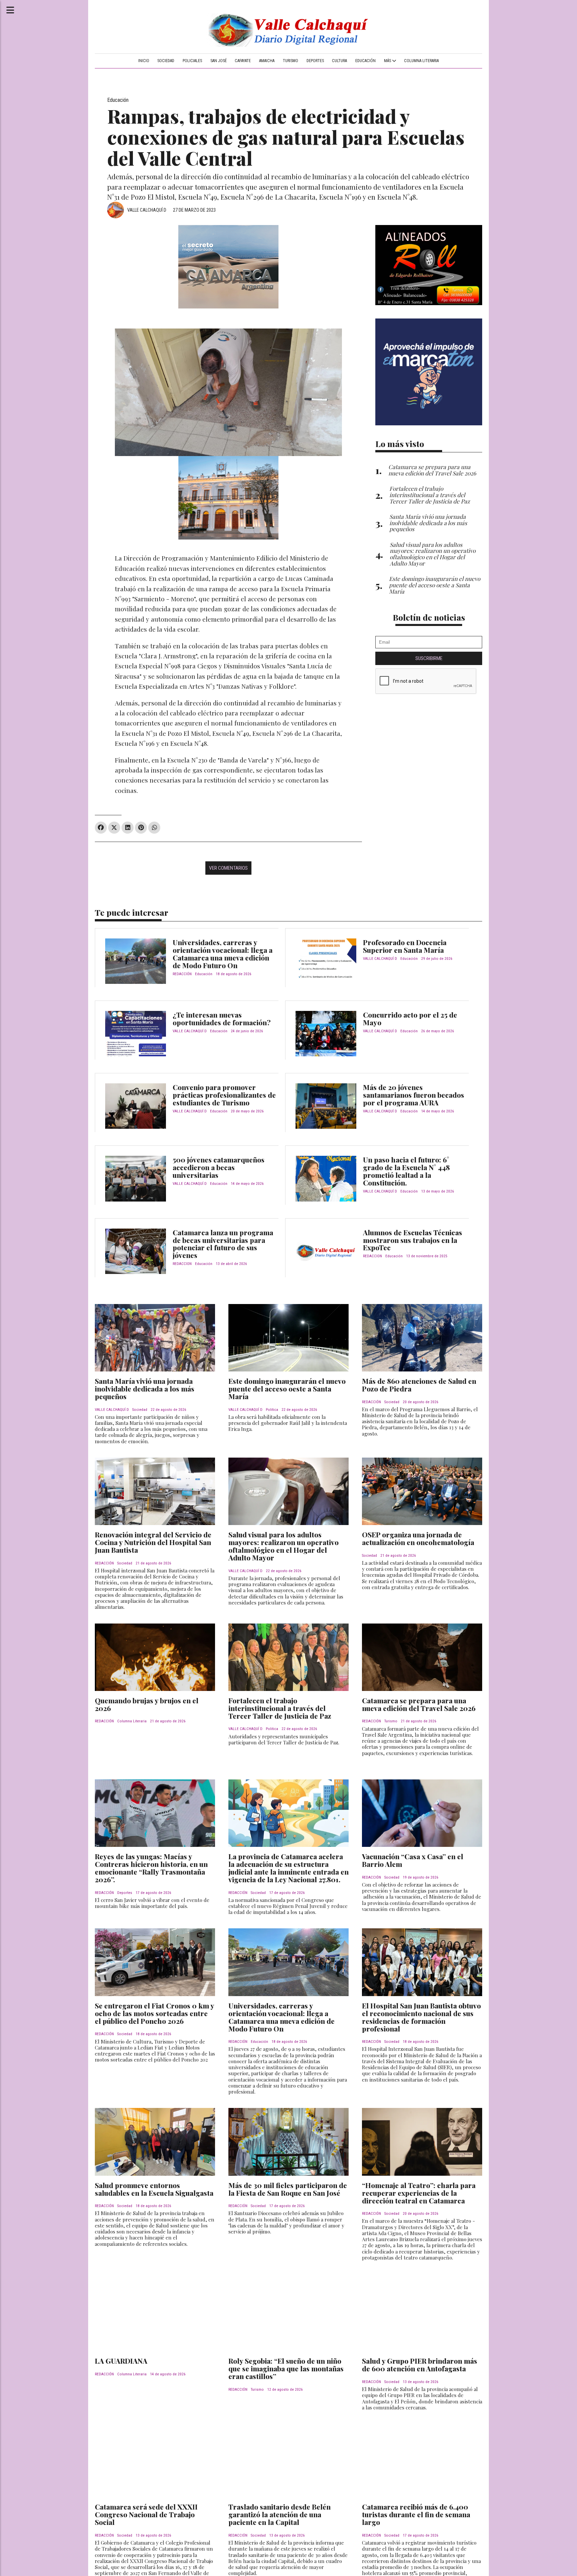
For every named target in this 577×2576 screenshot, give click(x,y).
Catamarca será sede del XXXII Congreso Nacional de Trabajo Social (146, 2514)
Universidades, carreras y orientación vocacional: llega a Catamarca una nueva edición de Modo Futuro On (223, 954)
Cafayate (243, 61)
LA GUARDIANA (121, 2361)
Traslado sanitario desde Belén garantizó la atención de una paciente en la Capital (279, 2514)
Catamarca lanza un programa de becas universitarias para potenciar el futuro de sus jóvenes (223, 1244)
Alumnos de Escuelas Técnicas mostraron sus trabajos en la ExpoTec (413, 1240)
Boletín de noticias (429, 617)
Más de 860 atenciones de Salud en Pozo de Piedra (419, 1385)
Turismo (291, 61)
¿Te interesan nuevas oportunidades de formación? (222, 1018)
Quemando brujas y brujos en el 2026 (147, 1704)
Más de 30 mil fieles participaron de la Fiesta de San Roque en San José (288, 2189)
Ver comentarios (228, 868)
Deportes (315, 61)
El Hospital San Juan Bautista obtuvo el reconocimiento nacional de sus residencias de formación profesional (421, 2017)
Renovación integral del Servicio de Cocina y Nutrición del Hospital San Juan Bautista (153, 1542)
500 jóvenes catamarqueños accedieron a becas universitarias (219, 1167)
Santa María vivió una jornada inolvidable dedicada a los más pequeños (145, 1388)
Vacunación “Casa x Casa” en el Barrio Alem (413, 1860)
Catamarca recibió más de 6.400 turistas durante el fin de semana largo (416, 2514)
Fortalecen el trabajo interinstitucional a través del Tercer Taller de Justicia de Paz (280, 1708)
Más (388, 61)
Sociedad (166, 61)
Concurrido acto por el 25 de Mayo (410, 1018)
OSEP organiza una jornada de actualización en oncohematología (418, 1538)
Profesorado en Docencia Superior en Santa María (405, 946)
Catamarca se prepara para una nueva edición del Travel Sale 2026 (419, 1704)
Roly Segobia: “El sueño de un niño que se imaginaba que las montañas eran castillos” (286, 2368)
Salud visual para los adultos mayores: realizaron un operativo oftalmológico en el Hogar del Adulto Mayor (283, 1546)
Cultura (339, 61)
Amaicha (267, 61)
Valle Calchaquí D (147, 210)
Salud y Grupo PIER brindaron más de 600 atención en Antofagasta (420, 2365)
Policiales (192, 61)
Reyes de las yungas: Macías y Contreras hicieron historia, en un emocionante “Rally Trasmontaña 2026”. (151, 1868)
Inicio (144, 61)
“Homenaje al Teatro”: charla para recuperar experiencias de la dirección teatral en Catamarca (419, 2193)
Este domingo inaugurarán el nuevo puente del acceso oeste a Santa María (287, 1388)
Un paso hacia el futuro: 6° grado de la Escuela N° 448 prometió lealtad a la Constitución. (406, 1171)
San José (219, 61)
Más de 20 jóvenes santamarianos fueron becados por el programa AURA (414, 1095)
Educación (365, 61)
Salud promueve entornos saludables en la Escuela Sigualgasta (154, 2189)
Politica (272, 1410)
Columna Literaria (421, 61)
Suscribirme (429, 658)
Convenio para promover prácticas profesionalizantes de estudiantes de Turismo (224, 1095)
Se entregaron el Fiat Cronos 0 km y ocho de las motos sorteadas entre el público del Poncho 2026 (154, 2013)
